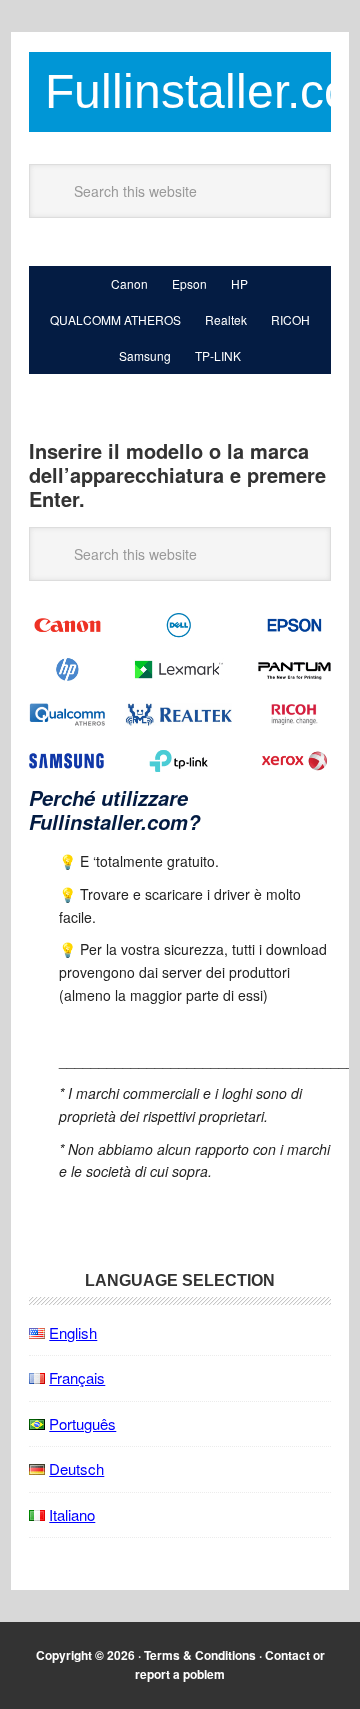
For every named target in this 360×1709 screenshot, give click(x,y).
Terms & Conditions (200, 1655)
